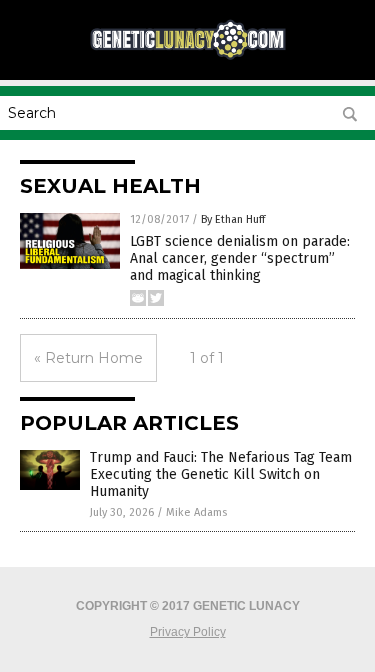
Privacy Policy (188, 632)
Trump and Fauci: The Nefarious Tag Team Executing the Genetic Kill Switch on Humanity (221, 474)
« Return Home (88, 358)
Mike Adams (196, 512)
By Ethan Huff (233, 219)
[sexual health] (188, 57)
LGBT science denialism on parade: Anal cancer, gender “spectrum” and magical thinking (240, 258)
